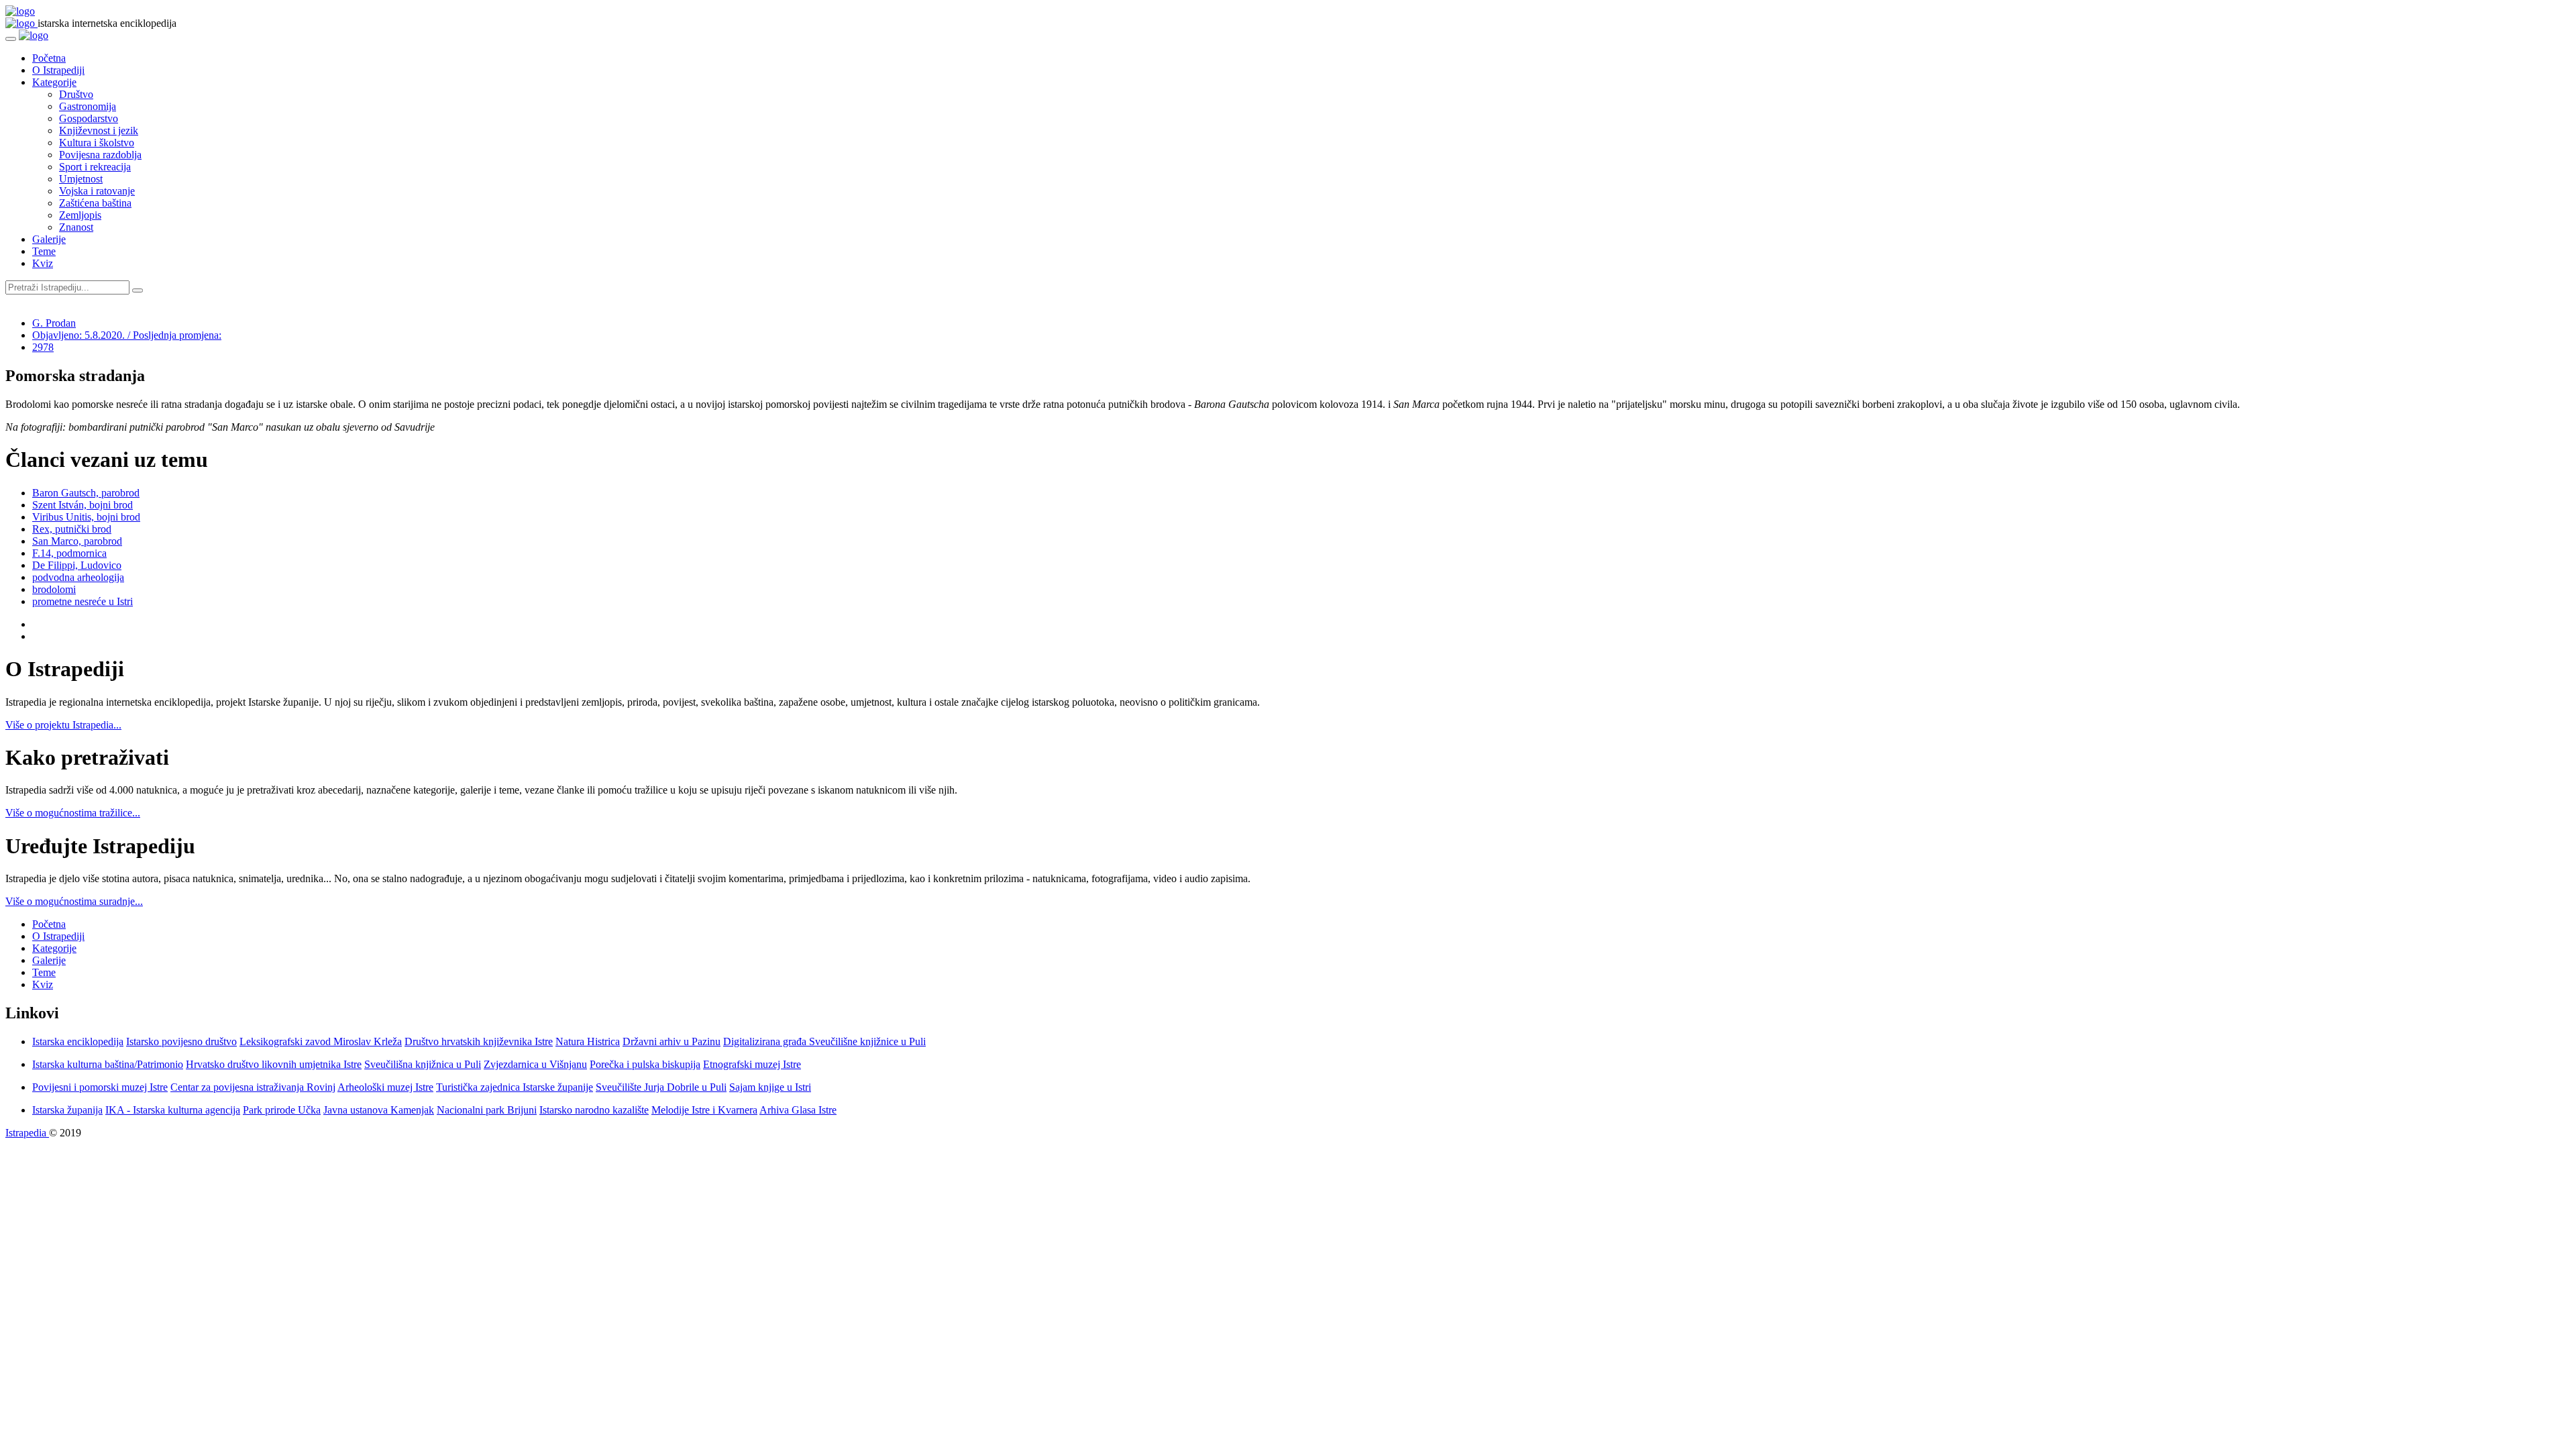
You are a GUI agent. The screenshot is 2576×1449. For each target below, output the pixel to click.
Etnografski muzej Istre (752, 1064)
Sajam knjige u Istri (770, 1087)
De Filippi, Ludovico (77, 565)
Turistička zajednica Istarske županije (515, 1087)
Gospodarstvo (89, 118)
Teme (44, 251)
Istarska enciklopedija (78, 1041)
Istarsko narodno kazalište (594, 1110)
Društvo (76, 94)
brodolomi (54, 589)
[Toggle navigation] (11, 39)
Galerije (49, 239)
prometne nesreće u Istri (83, 601)
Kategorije (54, 82)
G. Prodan (54, 323)
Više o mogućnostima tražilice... (73, 813)
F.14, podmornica (69, 553)
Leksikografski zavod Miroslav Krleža (321, 1041)
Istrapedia (27, 1133)
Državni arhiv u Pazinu (672, 1041)
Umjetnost (81, 179)
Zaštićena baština (95, 203)
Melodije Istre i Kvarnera (704, 1110)
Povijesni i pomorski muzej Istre (100, 1087)
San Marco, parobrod (77, 541)
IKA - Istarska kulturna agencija (173, 1110)
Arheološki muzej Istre (385, 1087)
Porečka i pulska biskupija (645, 1064)
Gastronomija (88, 106)
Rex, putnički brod (72, 529)
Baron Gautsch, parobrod (86, 493)
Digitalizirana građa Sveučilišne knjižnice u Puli (824, 1041)
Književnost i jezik (99, 130)
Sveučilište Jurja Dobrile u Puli (661, 1087)
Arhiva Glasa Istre (798, 1110)
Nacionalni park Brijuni (487, 1110)
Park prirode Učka (282, 1110)
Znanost (76, 227)
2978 (43, 347)
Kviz (43, 263)
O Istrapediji (58, 70)
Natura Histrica (588, 1041)
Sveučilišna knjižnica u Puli (423, 1064)
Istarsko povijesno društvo (181, 1041)
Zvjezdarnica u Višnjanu (535, 1064)
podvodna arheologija (78, 577)
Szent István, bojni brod (83, 505)
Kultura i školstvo (97, 143)
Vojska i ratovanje (97, 191)
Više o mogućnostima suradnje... (74, 901)
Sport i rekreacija (95, 167)
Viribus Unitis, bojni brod (86, 517)
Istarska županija (67, 1110)
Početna (49, 58)
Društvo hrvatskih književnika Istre (479, 1041)
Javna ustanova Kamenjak (379, 1110)
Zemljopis (80, 215)
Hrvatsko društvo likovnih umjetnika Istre (274, 1064)
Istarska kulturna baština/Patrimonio (108, 1064)
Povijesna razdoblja (100, 155)
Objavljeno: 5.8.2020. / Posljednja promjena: (127, 335)
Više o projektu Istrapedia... (63, 725)
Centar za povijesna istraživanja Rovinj (253, 1087)
